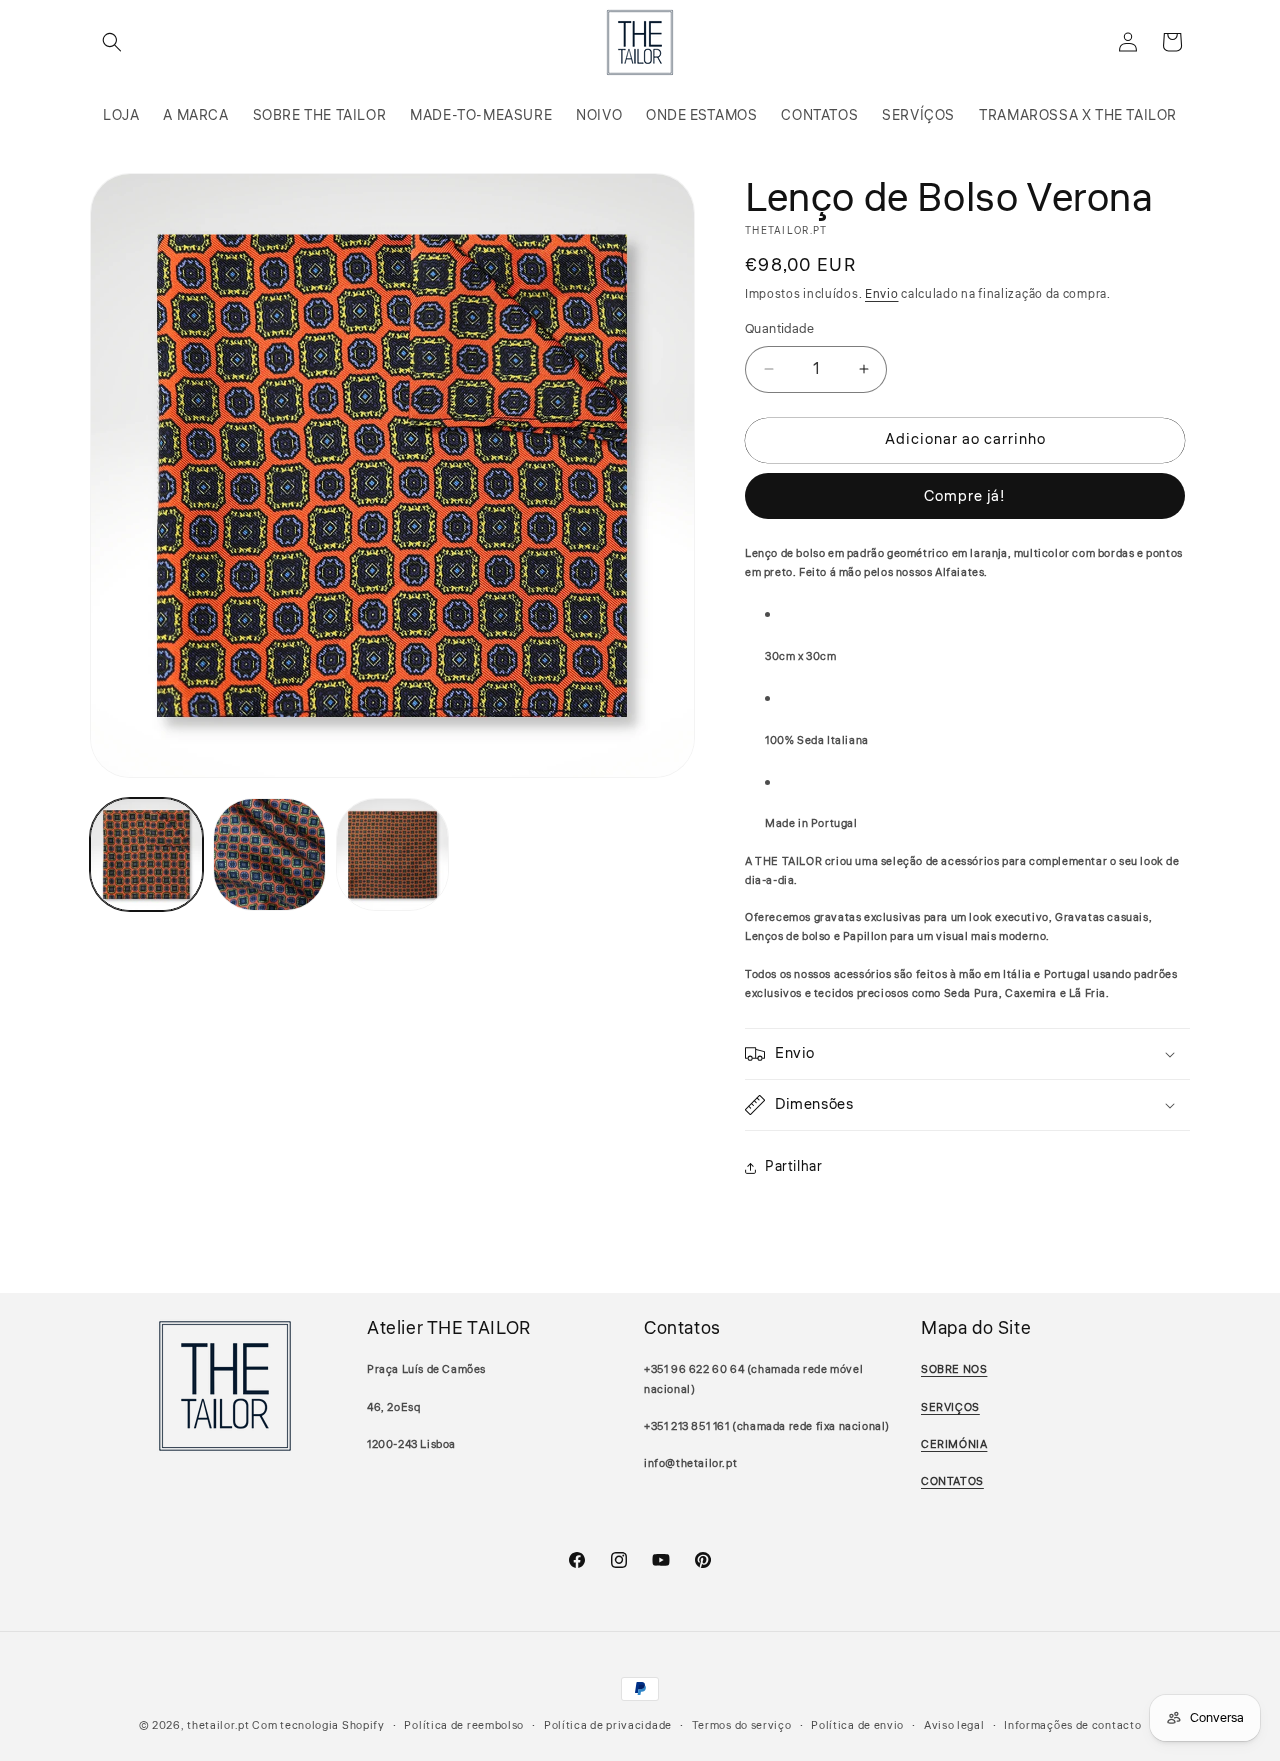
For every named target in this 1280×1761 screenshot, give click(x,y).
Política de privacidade (608, 1725)
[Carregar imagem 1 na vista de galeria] (146, 854)
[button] (112, 42)
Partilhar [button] (793, 1167)
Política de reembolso (464, 1725)
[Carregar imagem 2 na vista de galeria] (269, 854)
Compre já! (965, 496)
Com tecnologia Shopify (318, 1725)
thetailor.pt (218, 1725)
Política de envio (857, 1725)
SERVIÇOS (950, 1407)
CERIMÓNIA (954, 1444)
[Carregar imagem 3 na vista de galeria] (392, 854)
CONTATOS (952, 1481)
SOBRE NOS (954, 1369)
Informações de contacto (1072, 1725)
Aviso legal (954, 1725)
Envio (882, 294)
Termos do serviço (742, 1725)
